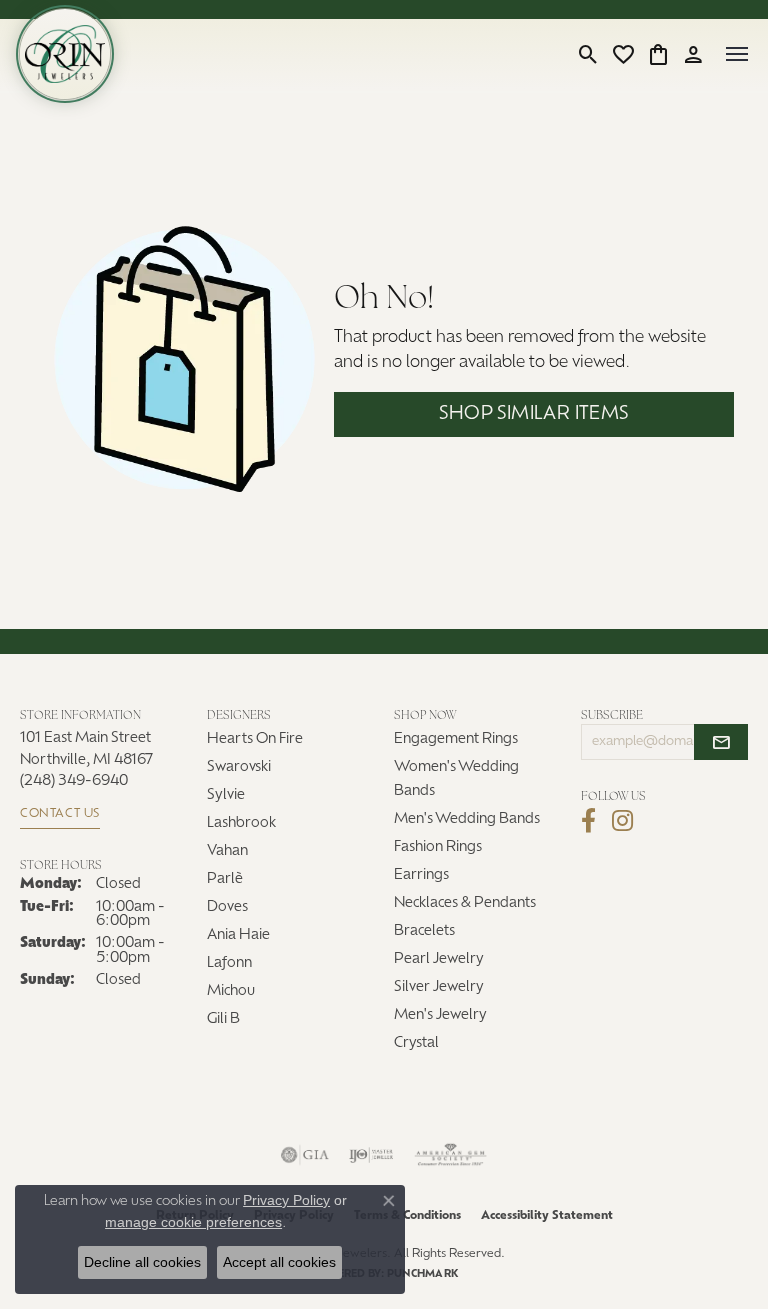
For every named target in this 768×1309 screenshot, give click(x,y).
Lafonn (229, 963)
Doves (227, 907)
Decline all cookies (142, 1262)
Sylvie (226, 795)
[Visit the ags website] (451, 1155)
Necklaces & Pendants (465, 903)
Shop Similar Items (533, 414)
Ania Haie (238, 935)
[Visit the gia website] (305, 1155)
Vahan (227, 851)
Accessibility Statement (547, 1216)
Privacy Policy (286, 1200)
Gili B (223, 1019)
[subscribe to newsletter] (721, 742)
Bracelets (424, 931)
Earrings (421, 875)
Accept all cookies (279, 1262)
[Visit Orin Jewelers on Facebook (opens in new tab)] (588, 821)
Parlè (225, 879)
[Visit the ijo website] (371, 1155)
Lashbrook (241, 823)
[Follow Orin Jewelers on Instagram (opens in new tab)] (622, 821)
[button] (588, 54)
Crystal (416, 1043)
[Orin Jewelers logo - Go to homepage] (65, 54)
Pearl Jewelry (439, 959)
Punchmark (422, 1274)
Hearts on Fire (255, 739)
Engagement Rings (456, 739)
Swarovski (239, 767)
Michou (231, 991)
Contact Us (60, 814)
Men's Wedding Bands (467, 819)
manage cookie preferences (193, 1222)
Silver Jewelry (439, 987)
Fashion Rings (438, 847)
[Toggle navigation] (737, 54)
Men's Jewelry (440, 1015)
